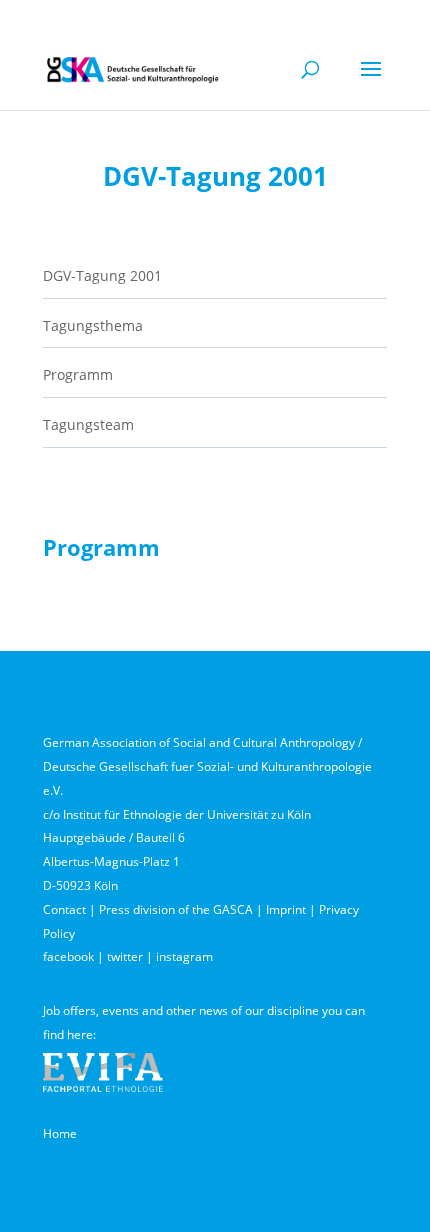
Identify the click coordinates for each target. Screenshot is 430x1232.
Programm (78, 374)
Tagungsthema (93, 325)
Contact (64, 909)
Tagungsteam (88, 424)
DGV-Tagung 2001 (102, 275)
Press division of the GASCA (176, 909)
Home (60, 1133)
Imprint (286, 909)
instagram (184, 956)
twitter (125, 956)
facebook (68, 956)
